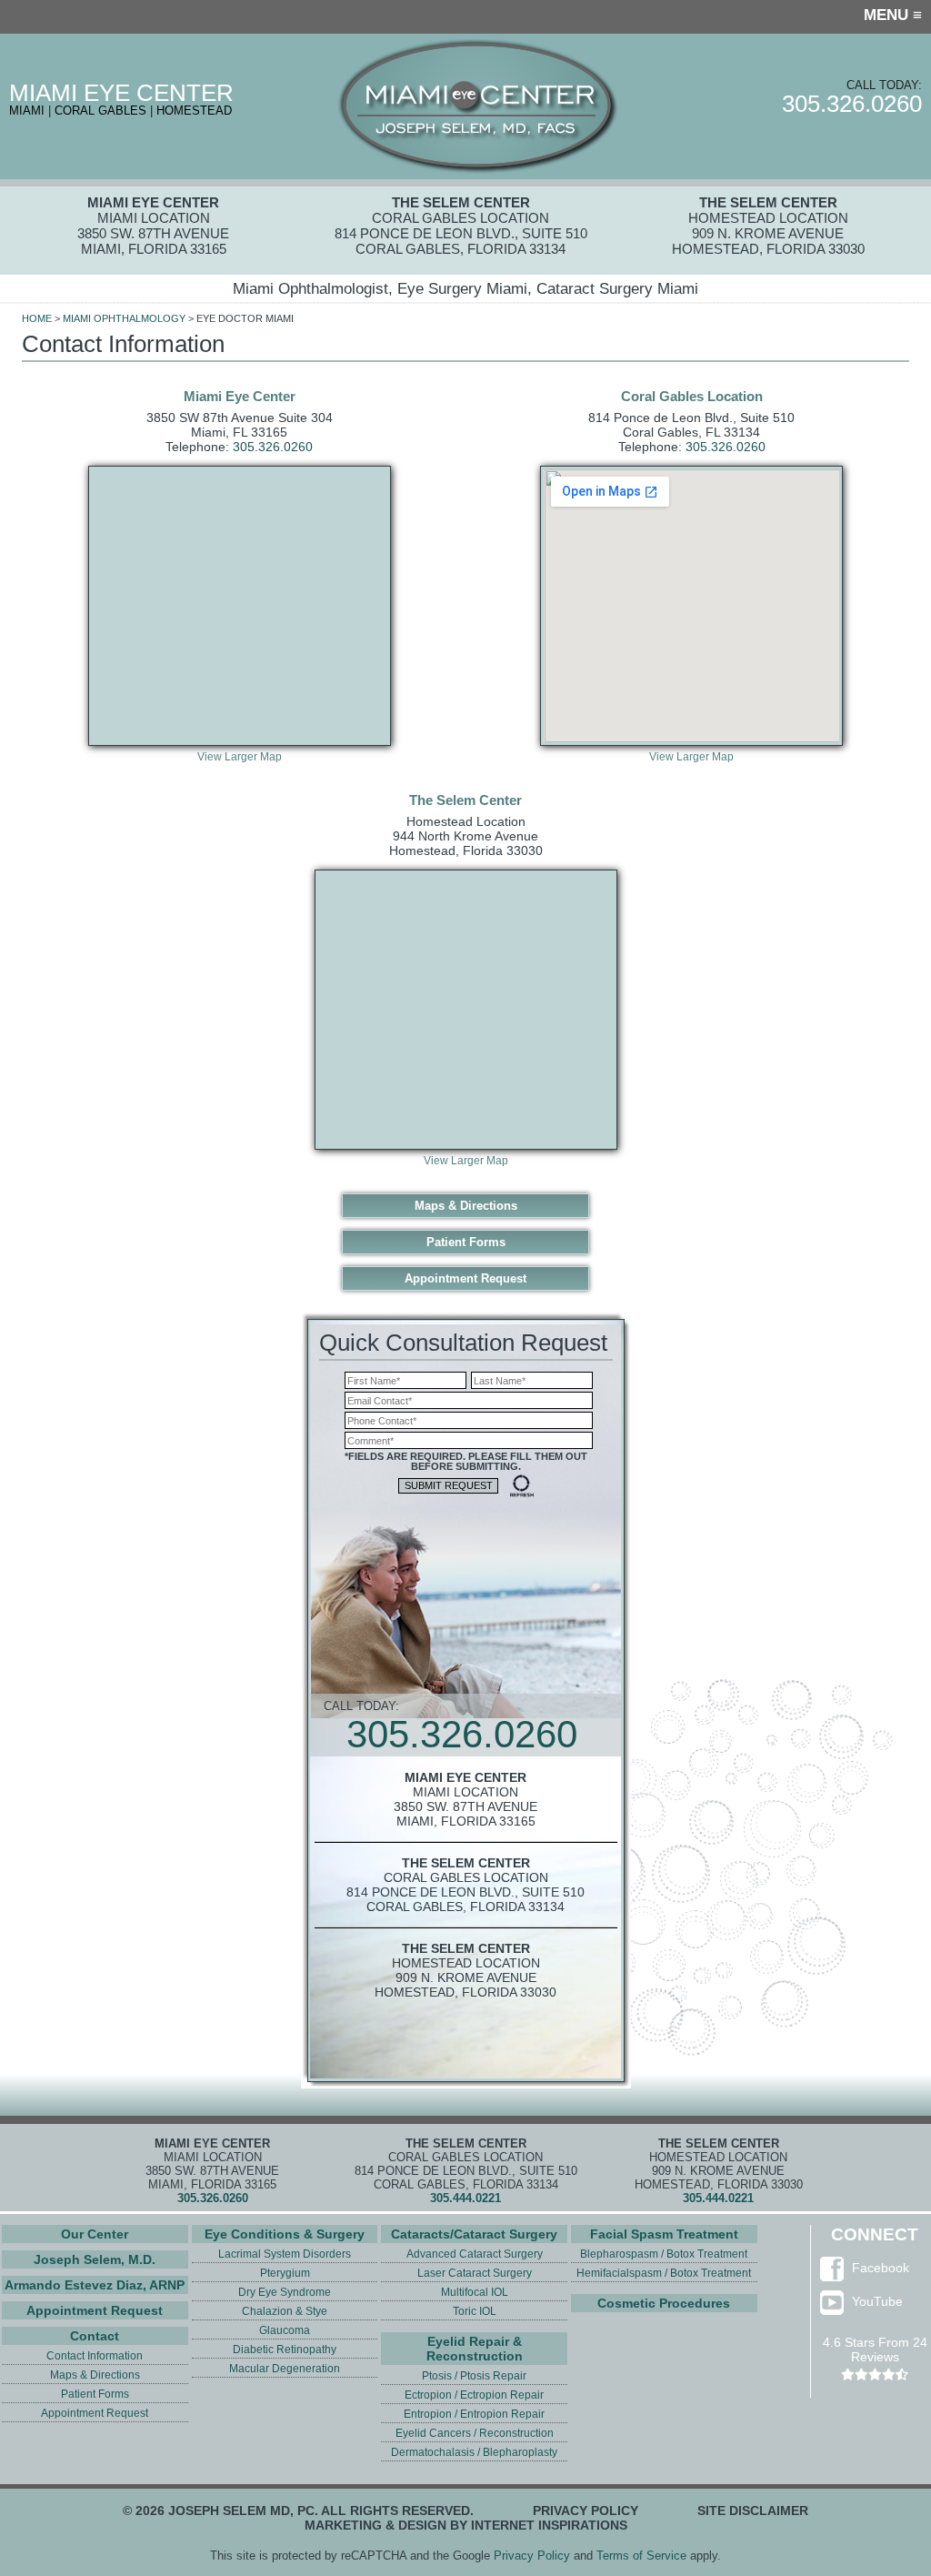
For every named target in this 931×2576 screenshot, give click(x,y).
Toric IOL (475, 2311)
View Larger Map (240, 757)
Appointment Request (465, 1278)
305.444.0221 (465, 2198)
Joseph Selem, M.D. (95, 2259)
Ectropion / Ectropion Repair (474, 2395)
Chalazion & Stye (285, 2311)
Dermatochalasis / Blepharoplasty (474, 2452)
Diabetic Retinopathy (285, 2350)
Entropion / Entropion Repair (474, 2414)
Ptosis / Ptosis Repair (474, 2376)
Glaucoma (285, 2330)
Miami (27, 111)
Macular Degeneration (285, 2369)
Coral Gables (100, 111)
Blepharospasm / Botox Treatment (664, 2254)
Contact (95, 2336)
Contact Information (95, 2356)
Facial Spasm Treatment (664, 2234)
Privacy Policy (532, 2556)
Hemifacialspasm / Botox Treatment (664, 2273)
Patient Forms (466, 1242)
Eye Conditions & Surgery (285, 2234)
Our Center (95, 2234)
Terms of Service (641, 2556)
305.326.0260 (852, 104)
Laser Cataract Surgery (475, 2273)
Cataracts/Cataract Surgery (474, 2234)
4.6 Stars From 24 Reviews (875, 2350)
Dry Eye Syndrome (285, 2292)
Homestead (194, 111)
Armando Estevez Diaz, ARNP (95, 2285)
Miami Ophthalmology (124, 318)
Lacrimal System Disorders (285, 2254)
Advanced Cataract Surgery (475, 2254)
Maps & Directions (466, 1206)
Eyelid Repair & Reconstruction (475, 2349)
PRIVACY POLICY (586, 2511)
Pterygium (285, 2273)
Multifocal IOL (475, 2292)
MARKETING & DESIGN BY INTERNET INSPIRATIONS (466, 2525)
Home (37, 318)
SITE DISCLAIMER (753, 2511)
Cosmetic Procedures (664, 2303)
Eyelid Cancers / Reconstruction (475, 2433)
